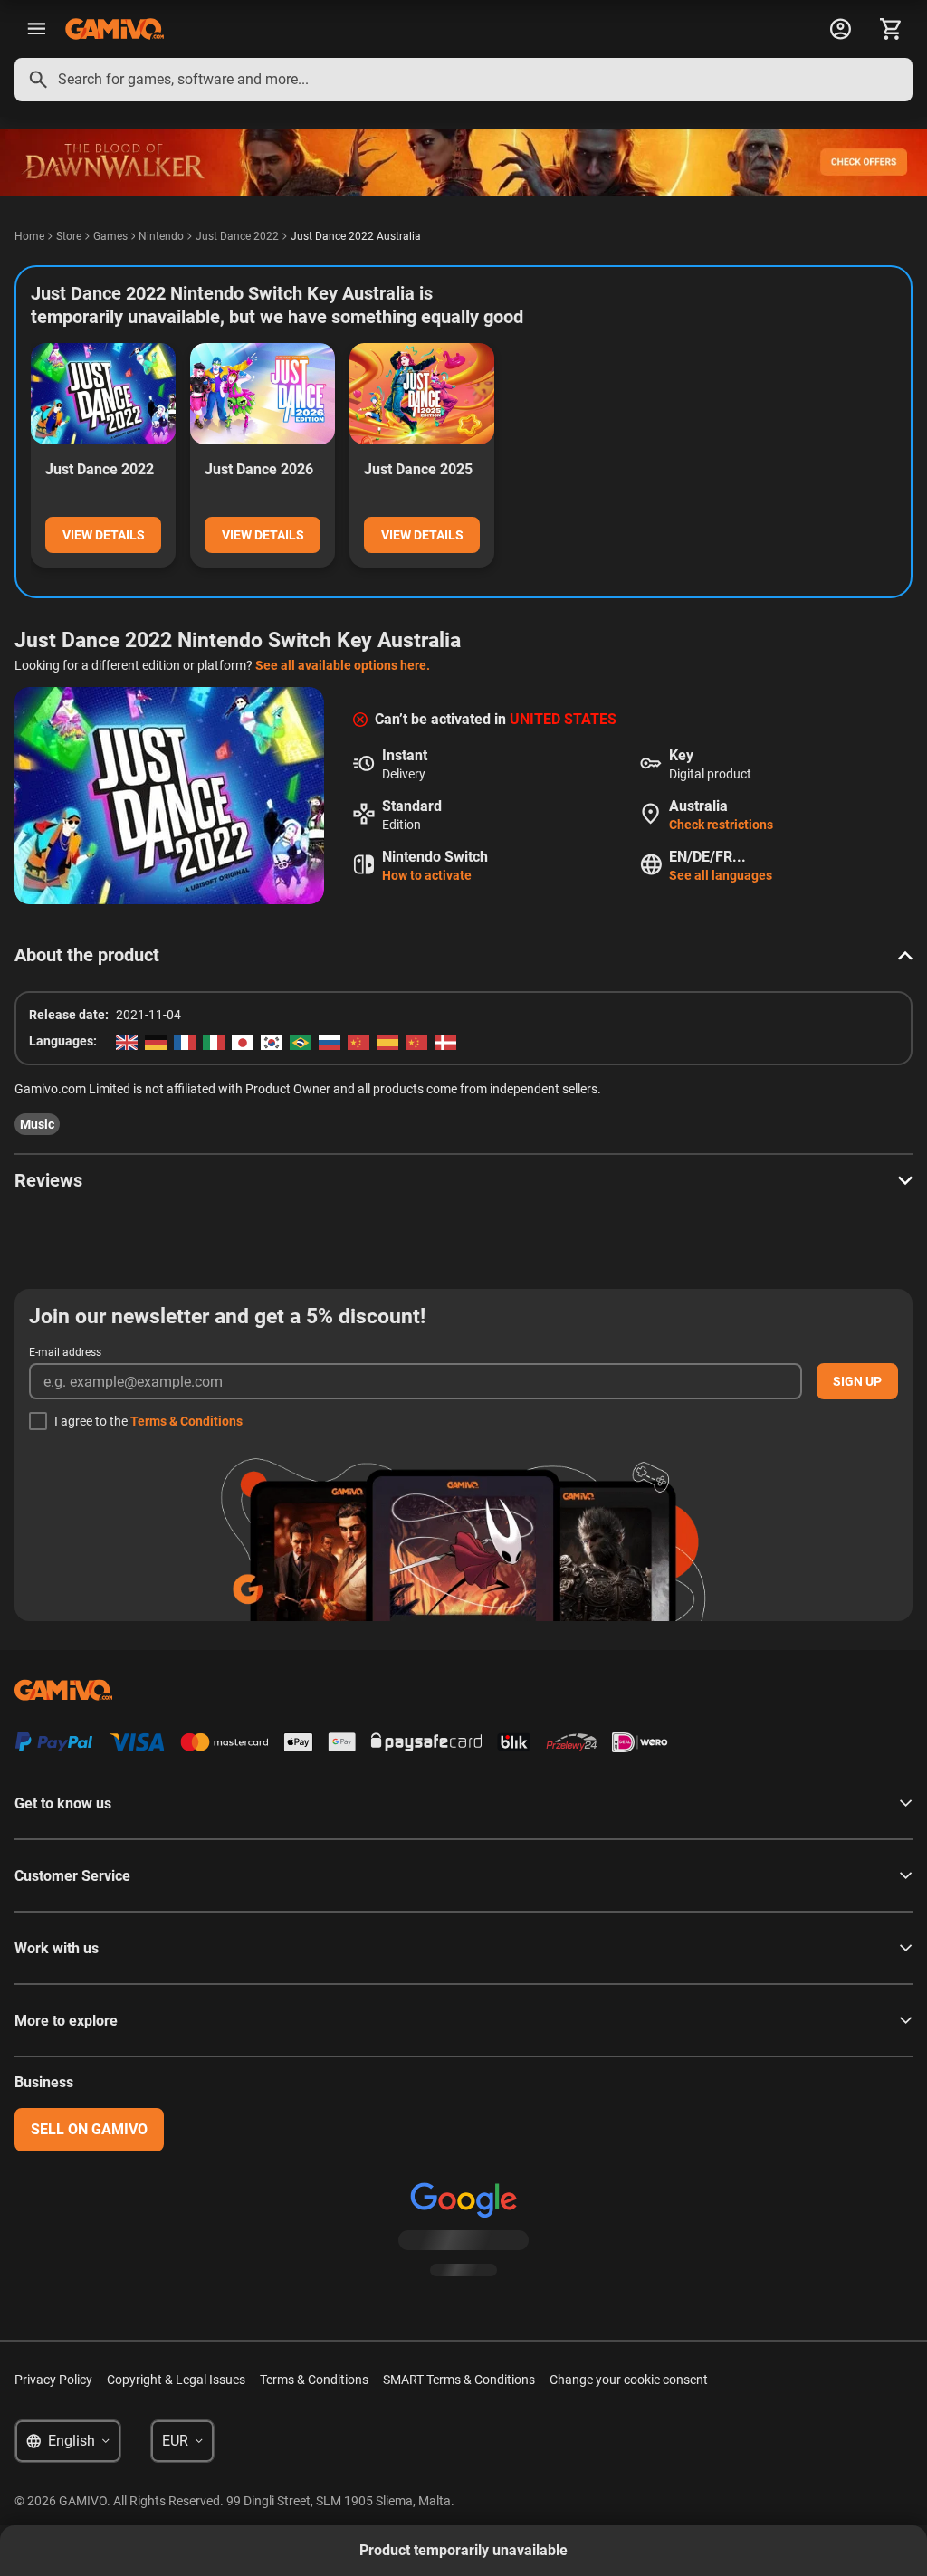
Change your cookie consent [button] (629, 2380)
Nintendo (161, 236)
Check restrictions (721, 825)
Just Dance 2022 (237, 236)
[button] (463, 955)
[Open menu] (36, 29)
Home (29, 236)
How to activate (427, 875)
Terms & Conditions (186, 1421)
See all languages (721, 875)
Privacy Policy (53, 2380)
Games (110, 236)
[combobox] (463, 80)
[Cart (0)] (891, 29)
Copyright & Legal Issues (176, 2380)
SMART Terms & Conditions (459, 2380)
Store (69, 236)
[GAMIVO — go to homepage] (115, 29)
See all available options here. (343, 665)
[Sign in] (840, 29)
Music (37, 1124)
